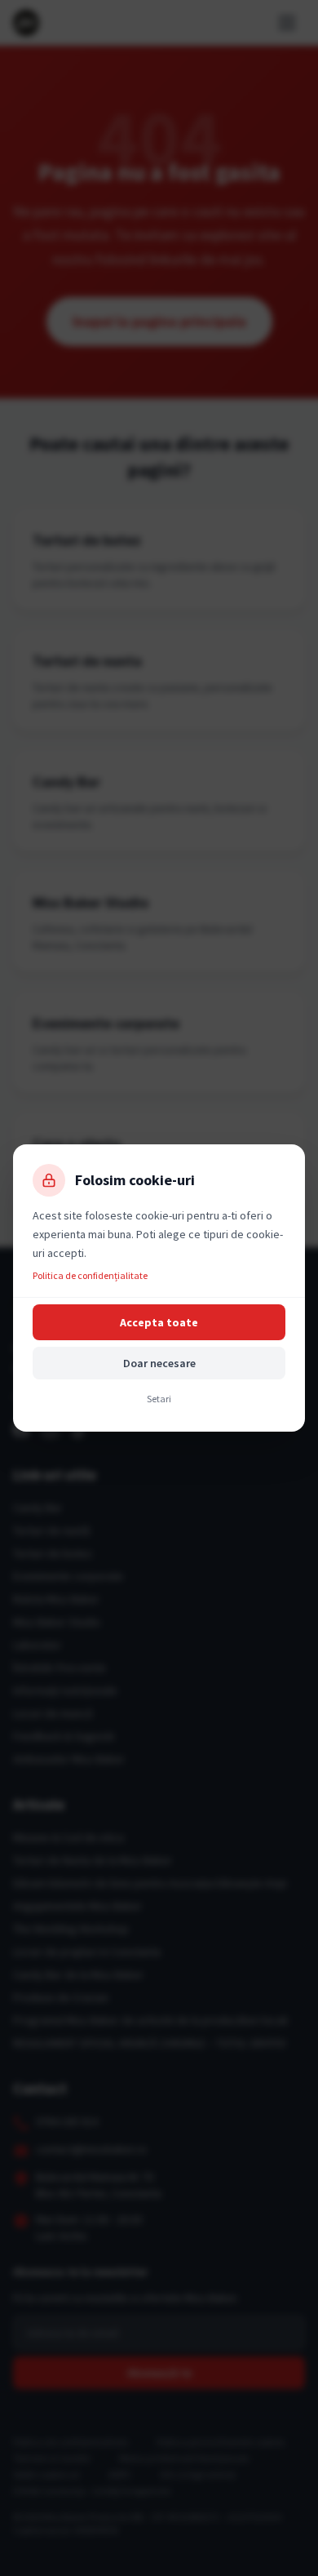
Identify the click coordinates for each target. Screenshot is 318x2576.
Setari (159, 1399)
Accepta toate (159, 1322)
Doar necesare (159, 1363)
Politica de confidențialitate (90, 1275)
